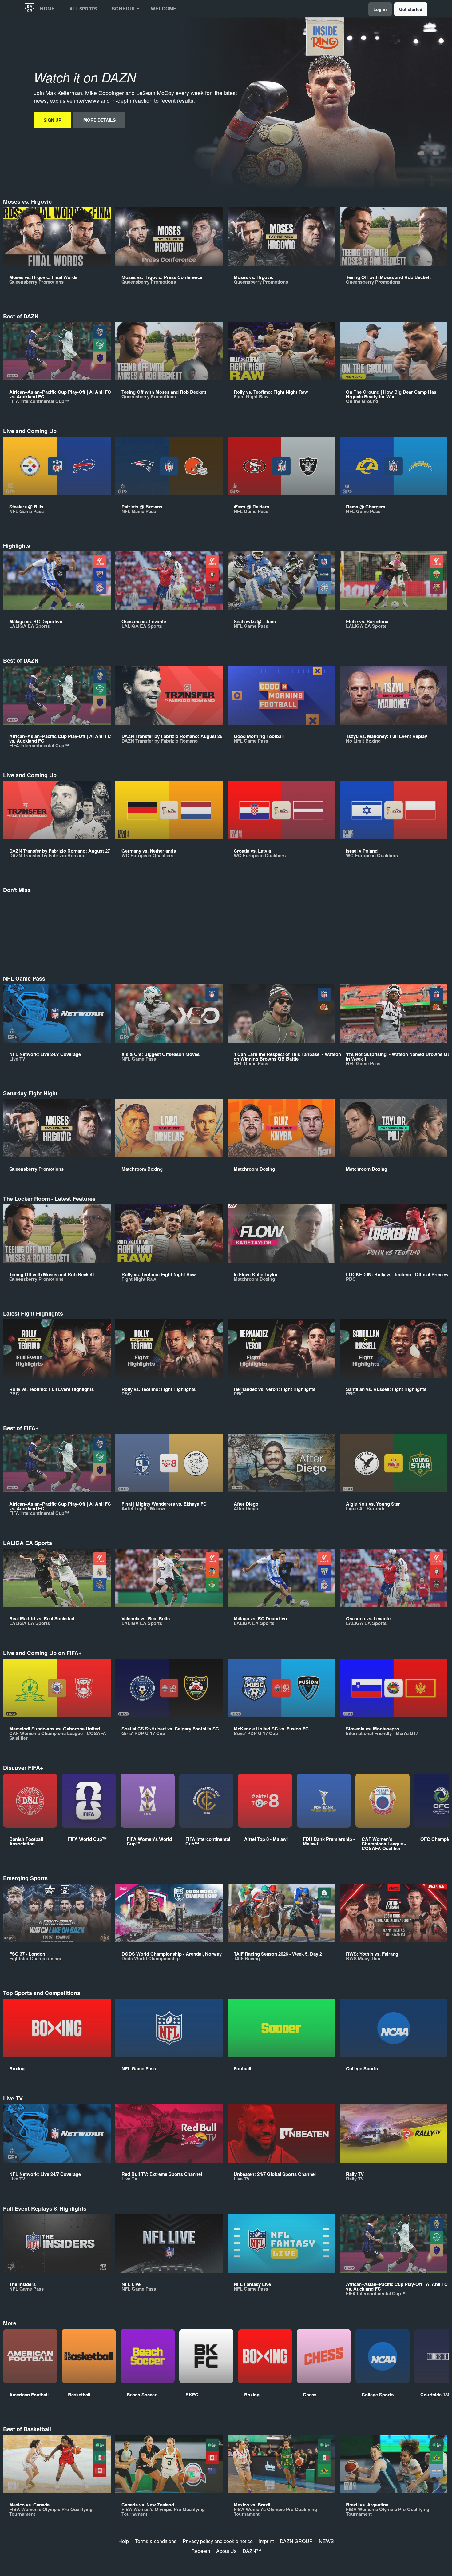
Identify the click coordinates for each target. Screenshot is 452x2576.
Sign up (52, 120)
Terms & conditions (156, 2541)
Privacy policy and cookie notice (218, 2541)
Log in (380, 9)
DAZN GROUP (296, 2541)
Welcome (164, 9)
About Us (226, 2551)
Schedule (126, 9)
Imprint (266, 2541)
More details (99, 120)
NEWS (326, 2541)
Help (124, 2541)
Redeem (201, 2551)
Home (47, 9)
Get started (411, 9)
